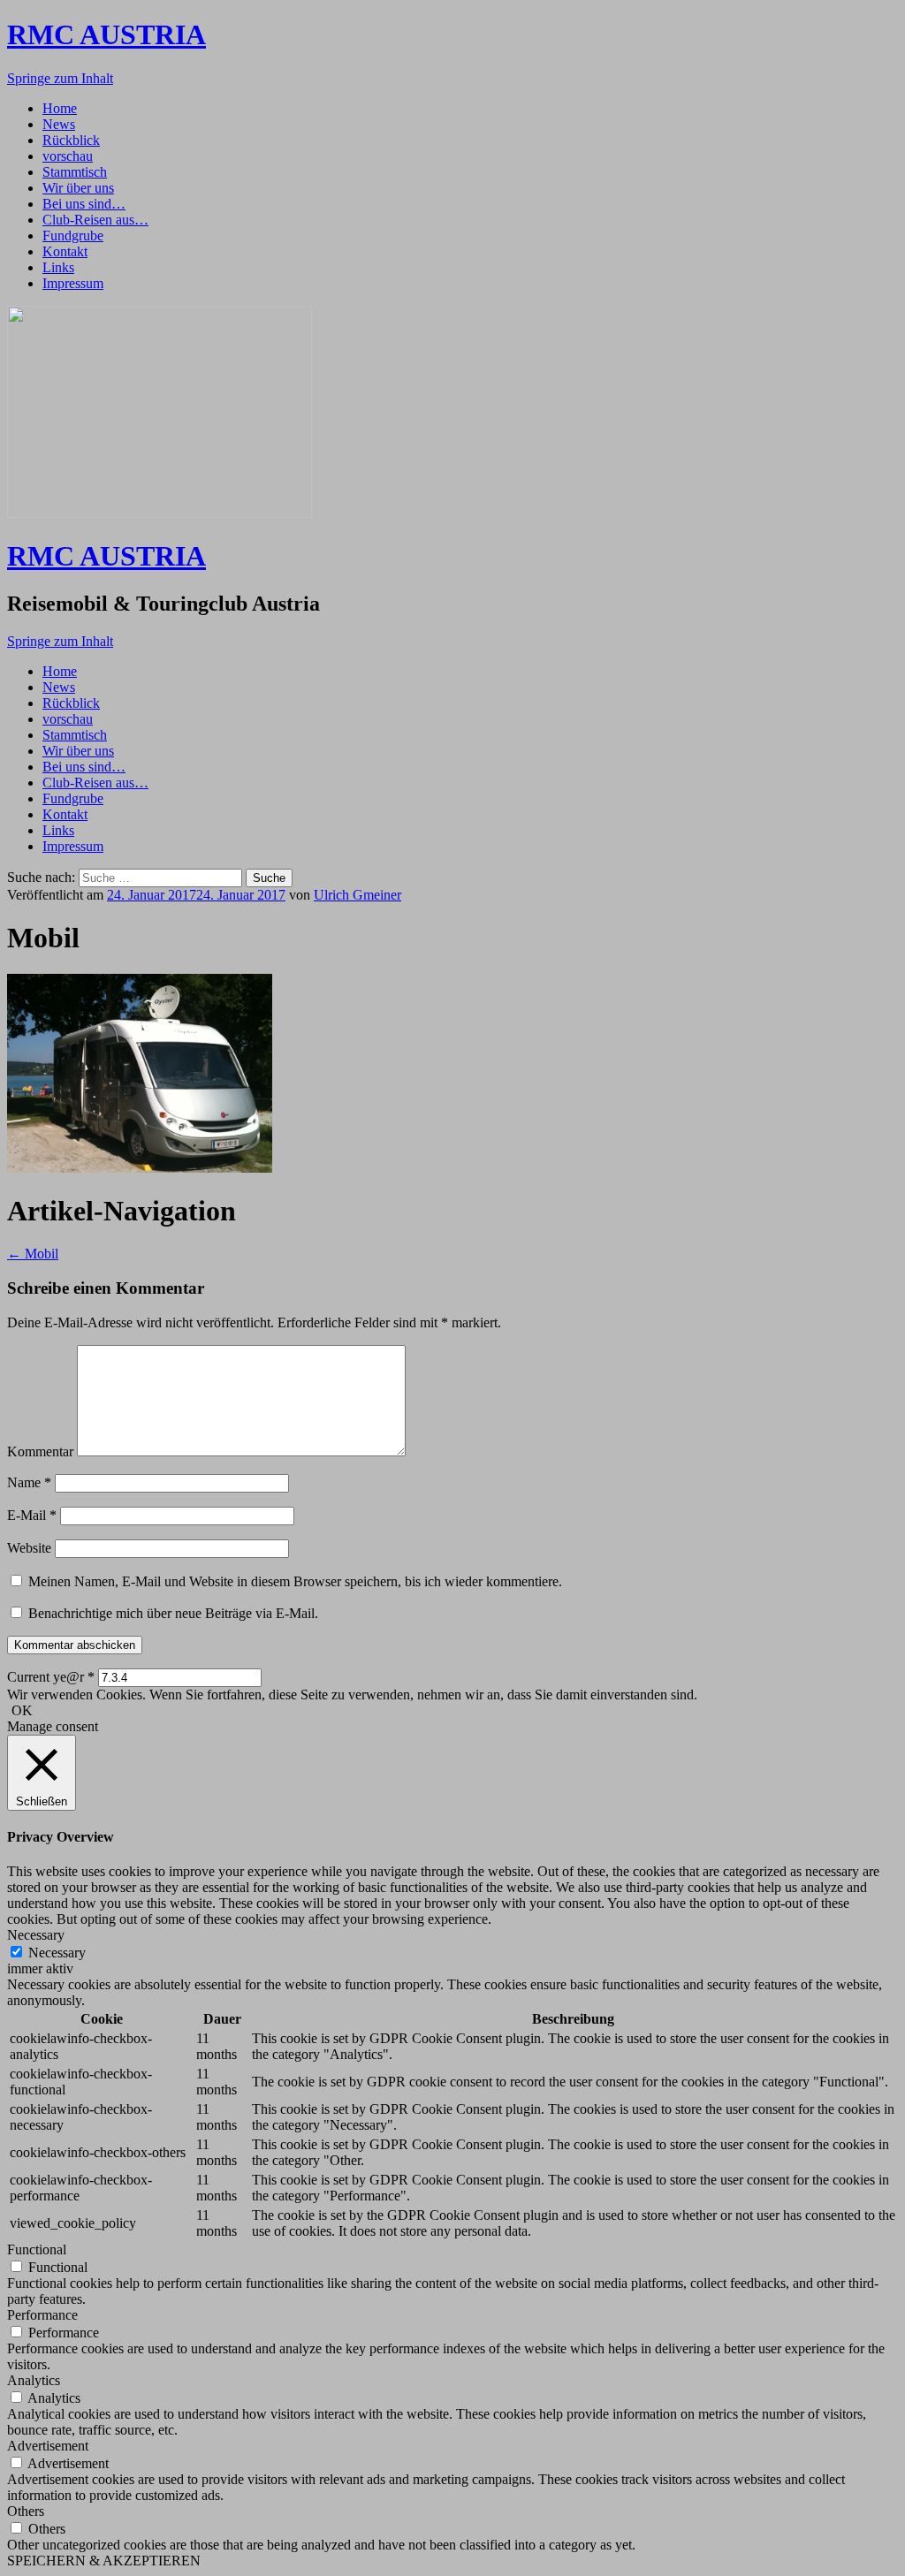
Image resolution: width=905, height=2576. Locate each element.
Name (29, 1482)
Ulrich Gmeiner (357, 895)
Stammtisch (75, 172)
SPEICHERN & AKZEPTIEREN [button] (104, 2561)
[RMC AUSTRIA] (160, 513)
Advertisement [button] (48, 2446)
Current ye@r (51, 1677)
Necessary (57, 1953)
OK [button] (22, 1710)
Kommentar (40, 1451)
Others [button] (26, 2511)
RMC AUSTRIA (106, 34)
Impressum (73, 283)
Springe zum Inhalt (60, 78)
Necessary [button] (36, 1935)
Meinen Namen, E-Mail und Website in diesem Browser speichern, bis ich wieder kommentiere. (295, 1581)
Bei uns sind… (84, 204)
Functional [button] (37, 2249)
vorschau (68, 156)
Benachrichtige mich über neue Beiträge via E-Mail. (173, 1613)
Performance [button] (42, 2315)
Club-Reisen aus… (95, 220)
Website (29, 1548)
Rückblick (71, 140)
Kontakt (65, 251)
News (59, 124)
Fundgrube (73, 236)
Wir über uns (78, 188)
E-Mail (32, 1515)
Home (60, 108)
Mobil (33, 1254)
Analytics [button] (34, 2380)
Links (58, 267)
